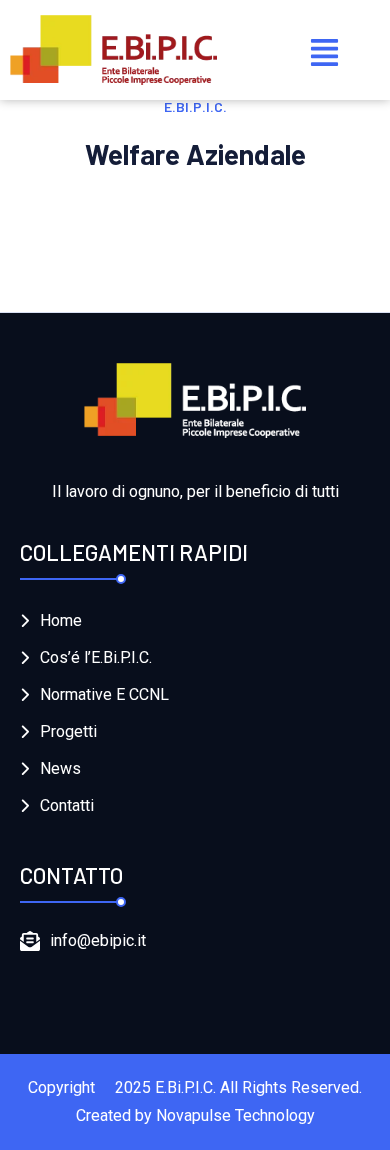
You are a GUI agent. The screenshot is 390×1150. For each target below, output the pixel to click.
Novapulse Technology (235, 1115)
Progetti (68, 731)
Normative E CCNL (104, 694)
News (60, 768)
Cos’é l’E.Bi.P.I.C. (96, 657)
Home (61, 620)
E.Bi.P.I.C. (185, 1087)
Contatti (67, 805)
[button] (324, 49)
